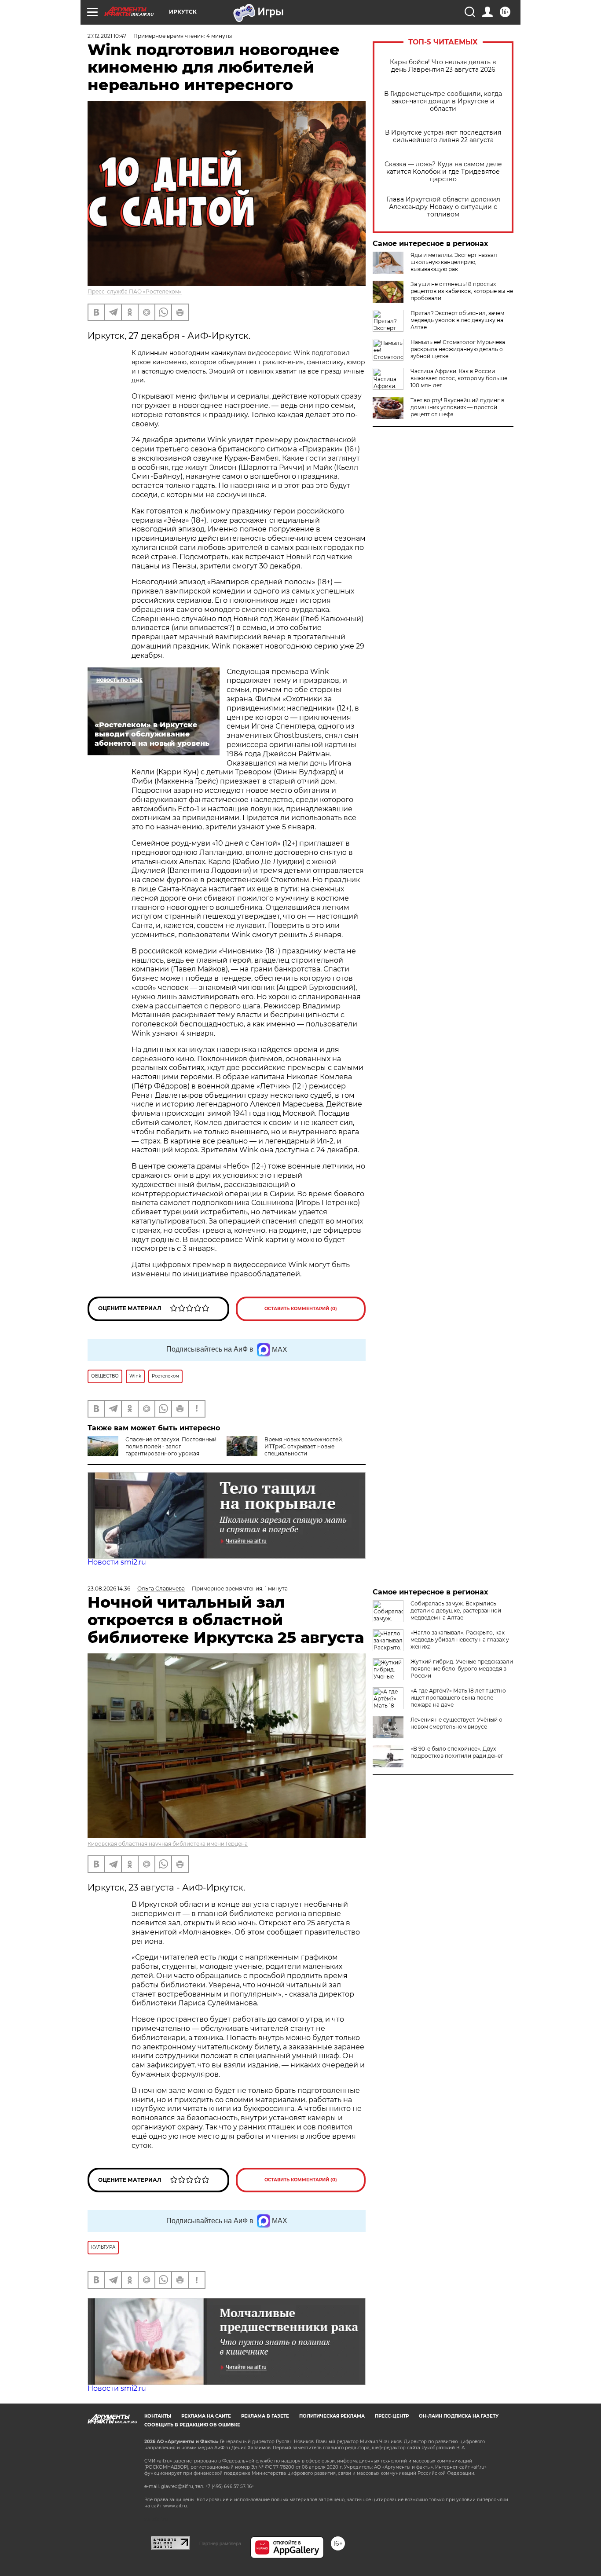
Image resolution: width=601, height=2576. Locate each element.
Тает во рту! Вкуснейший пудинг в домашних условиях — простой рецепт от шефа (457, 407)
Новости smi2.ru (117, 1562)
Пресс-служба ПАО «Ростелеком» (135, 291)
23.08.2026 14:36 (109, 1588)
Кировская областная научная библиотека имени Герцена (168, 1844)
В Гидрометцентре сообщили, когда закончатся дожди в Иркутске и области (443, 101)
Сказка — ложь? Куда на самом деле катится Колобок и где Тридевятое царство (443, 172)
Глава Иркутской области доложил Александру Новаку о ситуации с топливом (443, 207)
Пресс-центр (392, 2416)
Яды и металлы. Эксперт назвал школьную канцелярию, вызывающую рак (454, 262)
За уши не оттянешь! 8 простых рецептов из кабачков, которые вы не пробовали (462, 291)
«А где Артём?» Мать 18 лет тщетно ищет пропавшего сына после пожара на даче (458, 1698)
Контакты (158, 2416)
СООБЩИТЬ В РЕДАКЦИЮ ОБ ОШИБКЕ (192, 2425)
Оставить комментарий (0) (301, 1309)
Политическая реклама (332, 2416)
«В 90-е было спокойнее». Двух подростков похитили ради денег (457, 1752)
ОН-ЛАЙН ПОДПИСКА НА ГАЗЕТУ (459, 2416)
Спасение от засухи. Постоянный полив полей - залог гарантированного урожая (171, 1446)
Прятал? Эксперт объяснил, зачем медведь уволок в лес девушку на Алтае (457, 320)
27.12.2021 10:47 (107, 36)
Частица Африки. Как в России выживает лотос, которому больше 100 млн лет (459, 378)
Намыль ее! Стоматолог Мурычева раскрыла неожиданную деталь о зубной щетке (458, 349)
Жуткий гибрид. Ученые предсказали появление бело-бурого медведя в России (462, 1669)
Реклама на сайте (206, 2416)
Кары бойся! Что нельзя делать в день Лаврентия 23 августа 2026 (443, 66)
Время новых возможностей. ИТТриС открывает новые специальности (304, 1446)
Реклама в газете (265, 2416)
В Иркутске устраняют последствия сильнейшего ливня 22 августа (443, 136)
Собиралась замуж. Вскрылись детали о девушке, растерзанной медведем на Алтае (456, 1610)
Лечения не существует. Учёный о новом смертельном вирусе (456, 1723)
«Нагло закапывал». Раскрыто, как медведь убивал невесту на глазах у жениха (460, 1640)
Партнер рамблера (220, 2543)
